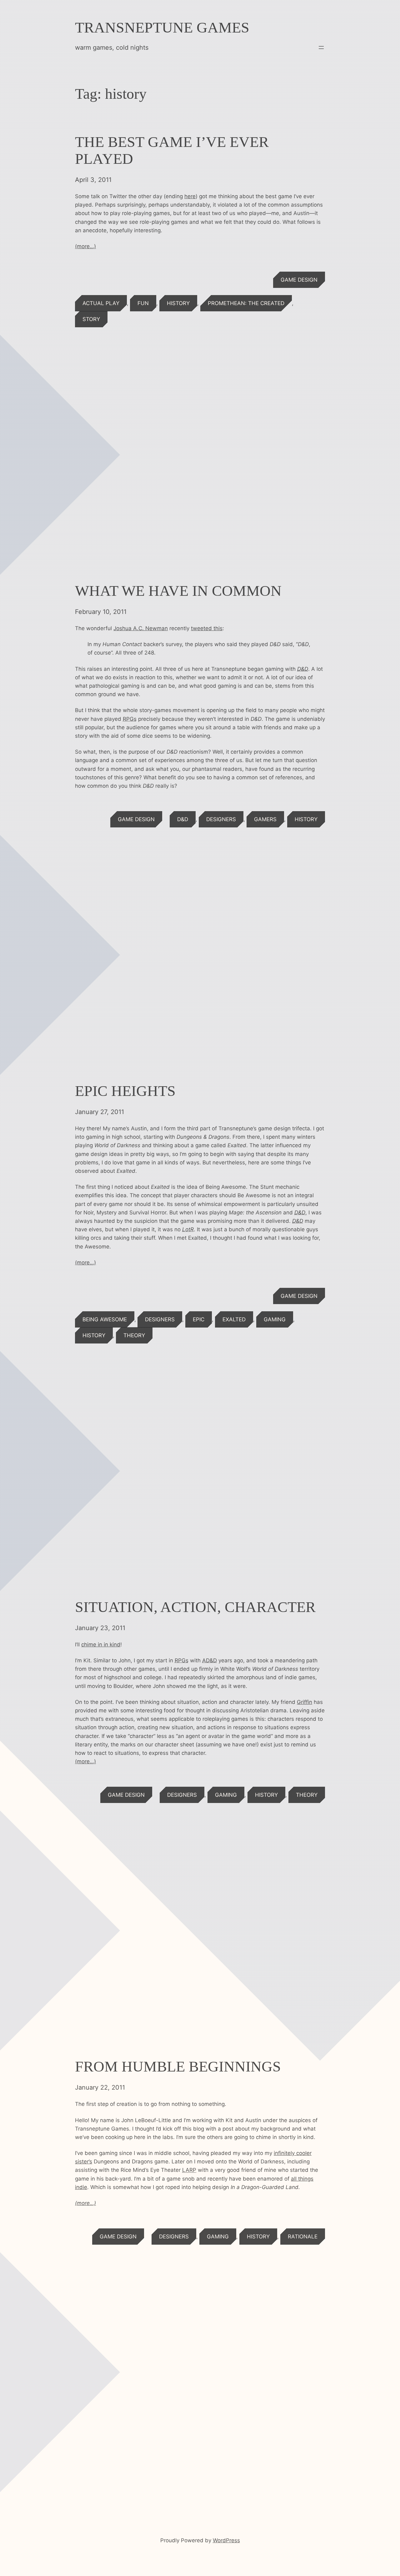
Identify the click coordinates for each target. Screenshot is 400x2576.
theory (134, 1335)
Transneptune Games (162, 27)
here (190, 196)
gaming (275, 1319)
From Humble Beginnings (178, 2066)
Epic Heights (125, 1091)
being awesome (105, 1319)
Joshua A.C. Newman (141, 628)
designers (221, 819)
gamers (265, 819)
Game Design (299, 280)
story (91, 319)
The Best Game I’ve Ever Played (172, 150)
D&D (183, 819)
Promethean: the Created (246, 303)
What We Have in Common (178, 591)
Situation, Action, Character (195, 1607)
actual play (101, 303)
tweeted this (207, 628)
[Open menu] (321, 48)
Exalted (234, 1319)
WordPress (226, 2540)
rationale (303, 2237)
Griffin (305, 1702)
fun (143, 303)
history (178, 303)
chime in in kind (101, 1645)
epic (199, 1319)
